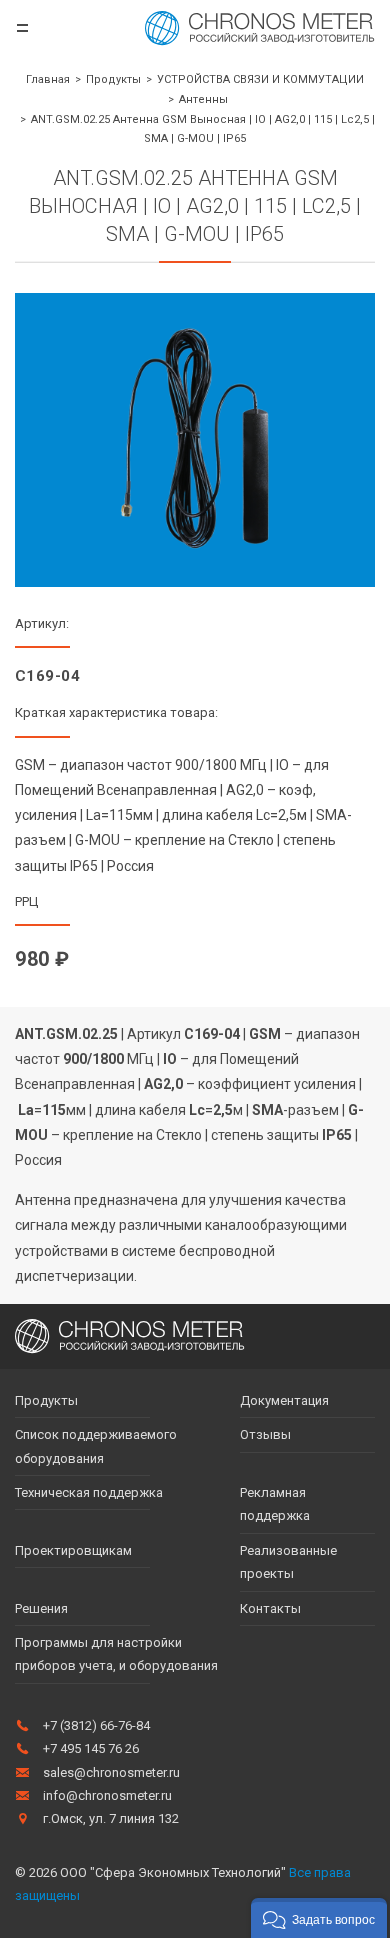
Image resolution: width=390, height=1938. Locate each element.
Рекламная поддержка (275, 1504)
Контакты (270, 1608)
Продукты (113, 79)
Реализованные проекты (288, 1562)
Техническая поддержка (89, 1492)
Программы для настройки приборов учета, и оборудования (116, 1654)
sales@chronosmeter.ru (111, 1772)
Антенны (203, 99)
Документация (284, 1400)
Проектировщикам (73, 1550)
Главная (48, 79)
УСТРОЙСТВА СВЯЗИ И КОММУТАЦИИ (260, 79)
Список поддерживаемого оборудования (96, 1446)
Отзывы (265, 1434)
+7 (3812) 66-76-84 (96, 1725)
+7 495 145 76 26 (91, 1748)
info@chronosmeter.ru (107, 1795)
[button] (319, 1918)
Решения (41, 1608)
